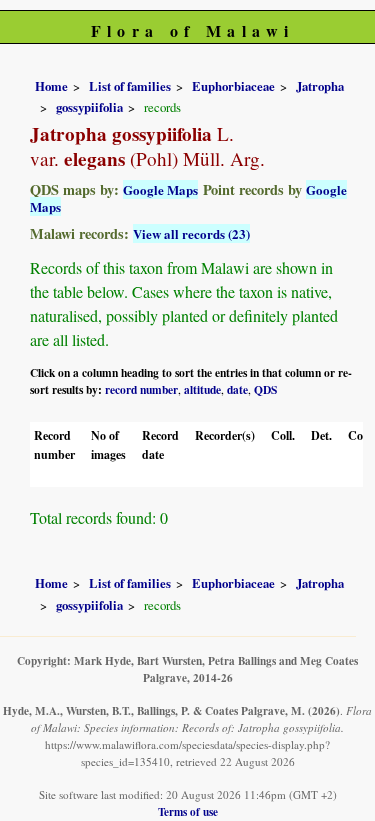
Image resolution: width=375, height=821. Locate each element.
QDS (265, 389)
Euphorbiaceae (233, 86)
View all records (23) (191, 233)
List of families (130, 86)
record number (141, 389)
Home (51, 86)
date (237, 389)
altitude (202, 389)
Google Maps (160, 189)
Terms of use (188, 811)
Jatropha (320, 86)
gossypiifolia (89, 107)
